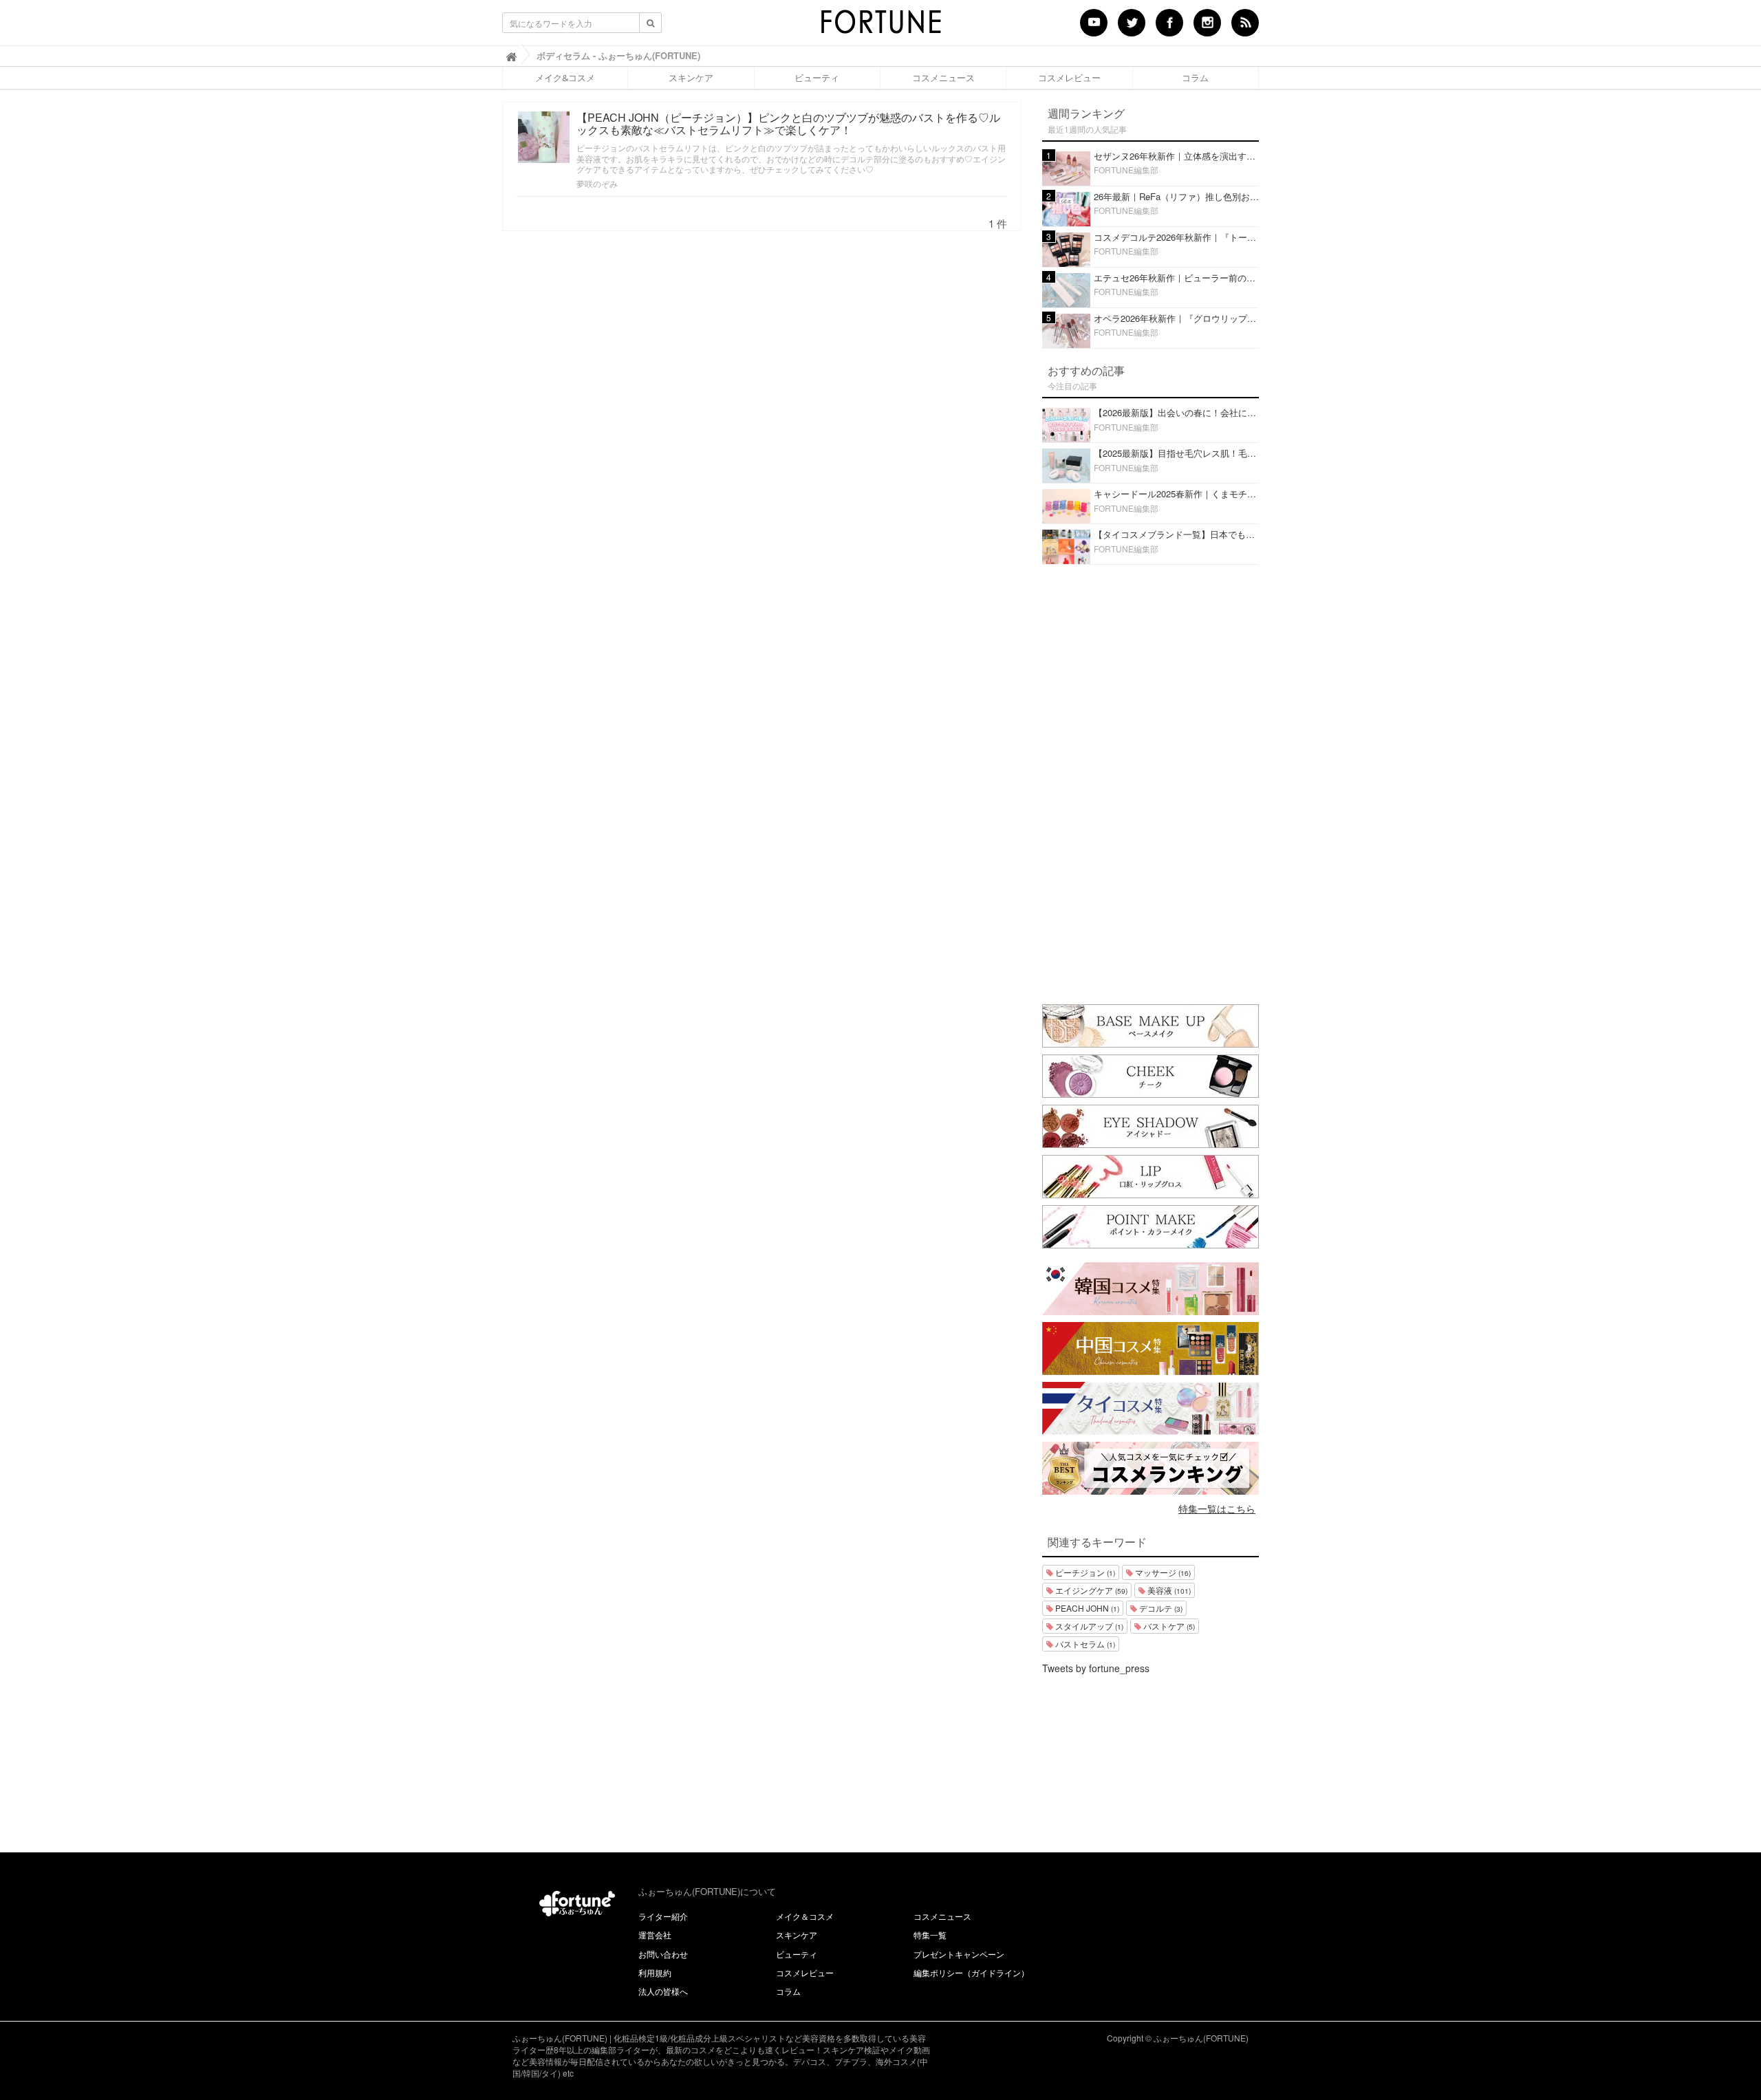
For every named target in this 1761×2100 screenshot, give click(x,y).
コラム (1195, 78)
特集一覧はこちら (1217, 1508)
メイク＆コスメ (805, 1916)
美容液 (1168, 1590)
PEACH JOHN (1086, 1608)
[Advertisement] (1151, 781)
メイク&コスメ (565, 78)
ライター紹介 (663, 1916)
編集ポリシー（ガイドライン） (971, 1972)
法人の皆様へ (663, 1991)
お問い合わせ (663, 1954)
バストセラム (1084, 1644)
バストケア (1168, 1626)
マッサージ (1162, 1572)
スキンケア (691, 78)
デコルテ (1160, 1608)
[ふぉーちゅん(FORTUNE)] (880, 26)
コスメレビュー (1069, 78)
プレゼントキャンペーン (959, 1954)
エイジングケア (1090, 1590)
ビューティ (817, 78)
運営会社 (655, 1935)
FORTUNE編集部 (1126, 170)
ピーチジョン (1084, 1572)
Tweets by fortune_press (1096, 1668)
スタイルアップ (1088, 1626)
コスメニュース (943, 78)
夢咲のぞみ (597, 183)
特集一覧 (930, 1935)
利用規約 (655, 1972)
